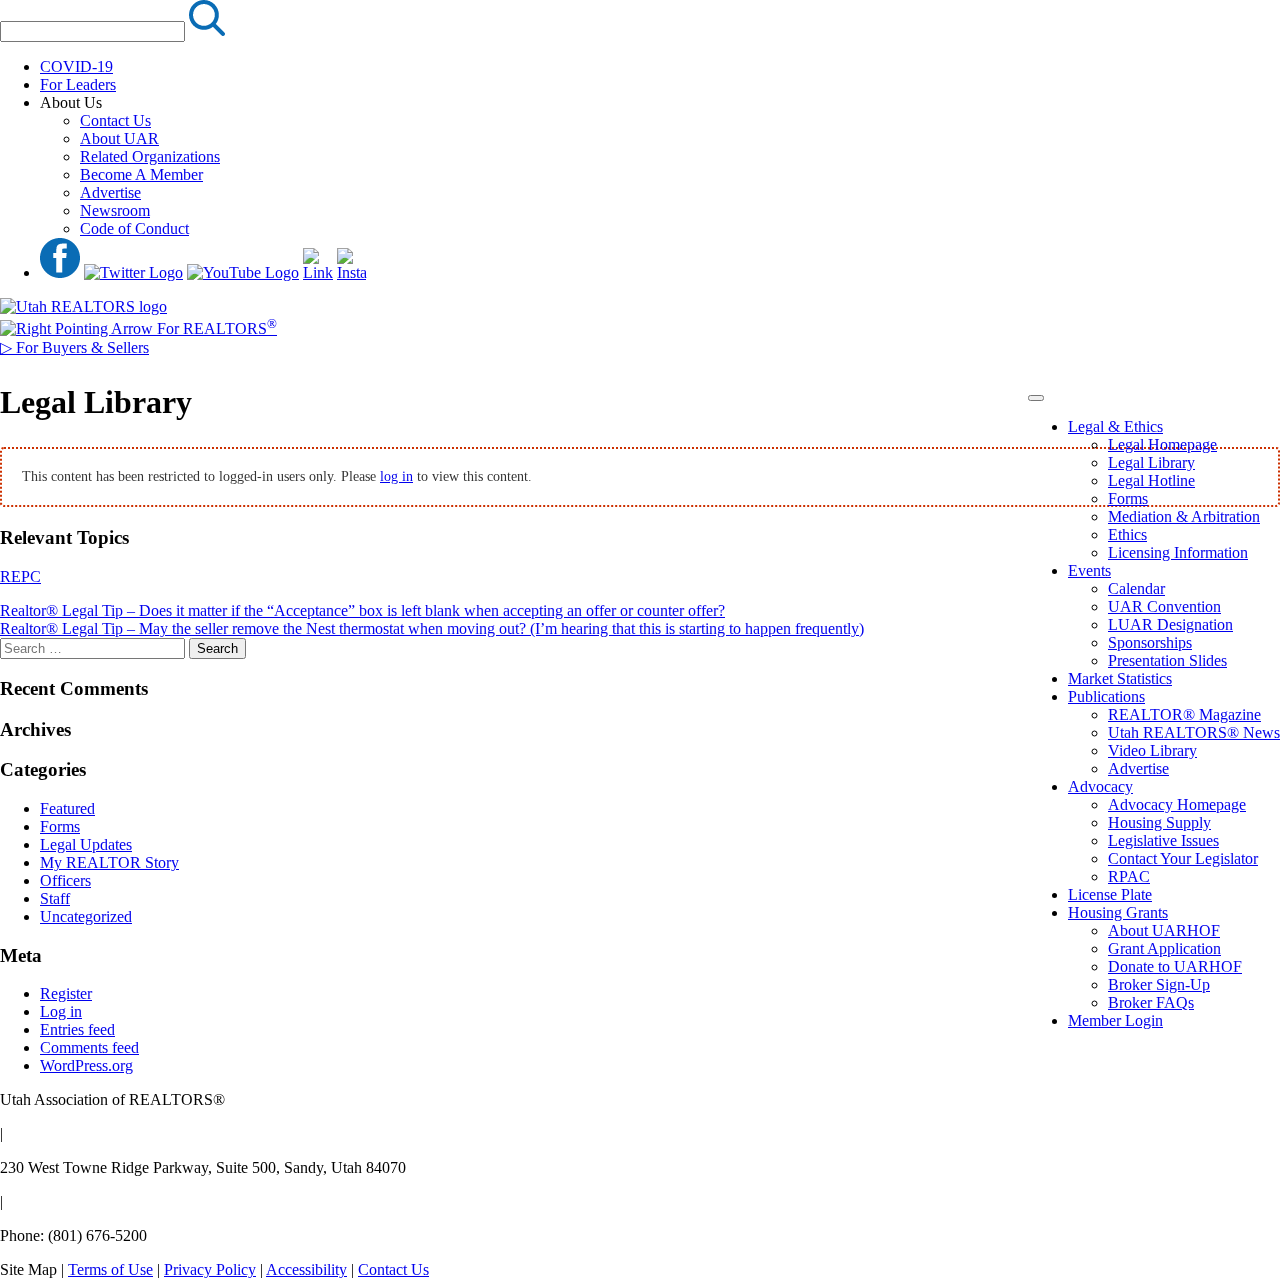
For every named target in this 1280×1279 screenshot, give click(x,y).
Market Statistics (1120, 678)
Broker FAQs (1151, 1002)
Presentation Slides (1167, 660)
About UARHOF (1164, 930)
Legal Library (1151, 462)
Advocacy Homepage (1177, 804)
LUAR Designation (1170, 624)
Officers (65, 880)
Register (66, 993)
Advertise (110, 192)
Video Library (1152, 750)
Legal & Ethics (1115, 426)
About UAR (119, 138)
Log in (61, 1011)
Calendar (1136, 588)
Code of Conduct (134, 228)
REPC (20, 576)
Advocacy (1100, 786)
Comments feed (89, 1047)
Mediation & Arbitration (1184, 516)
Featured (67, 808)
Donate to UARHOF (1175, 966)
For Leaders (78, 84)
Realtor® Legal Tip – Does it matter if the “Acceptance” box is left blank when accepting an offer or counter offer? (362, 610)
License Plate (1110, 894)
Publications (1106, 696)
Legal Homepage (1162, 444)
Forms (1128, 498)
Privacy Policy (210, 1269)
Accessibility (306, 1269)
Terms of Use (110, 1269)
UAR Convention (1164, 606)
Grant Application (1164, 948)
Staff (55, 898)
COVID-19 (76, 66)
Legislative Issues (1163, 840)
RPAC (1129, 876)
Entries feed (77, 1029)
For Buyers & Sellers (74, 347)
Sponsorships (1150, 642)
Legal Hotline (1151, 480)
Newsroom (115, 210)
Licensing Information (1178, 552)
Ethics (1127, 534)
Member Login (1115, 1020)
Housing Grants (1118, 912)
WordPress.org (86, 1065)
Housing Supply (1159, 822)
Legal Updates (86, 844)
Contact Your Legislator (1183, 858)
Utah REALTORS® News (1194, 732)
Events (1089, 570)
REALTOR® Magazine (1184, 714)
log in (396, 476)
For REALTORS (215, 328)
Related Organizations (150, 156)
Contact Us (115, 120)
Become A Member (141, 174)
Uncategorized (86, 916)
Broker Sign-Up (1159, 984)
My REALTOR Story (109, 862)
